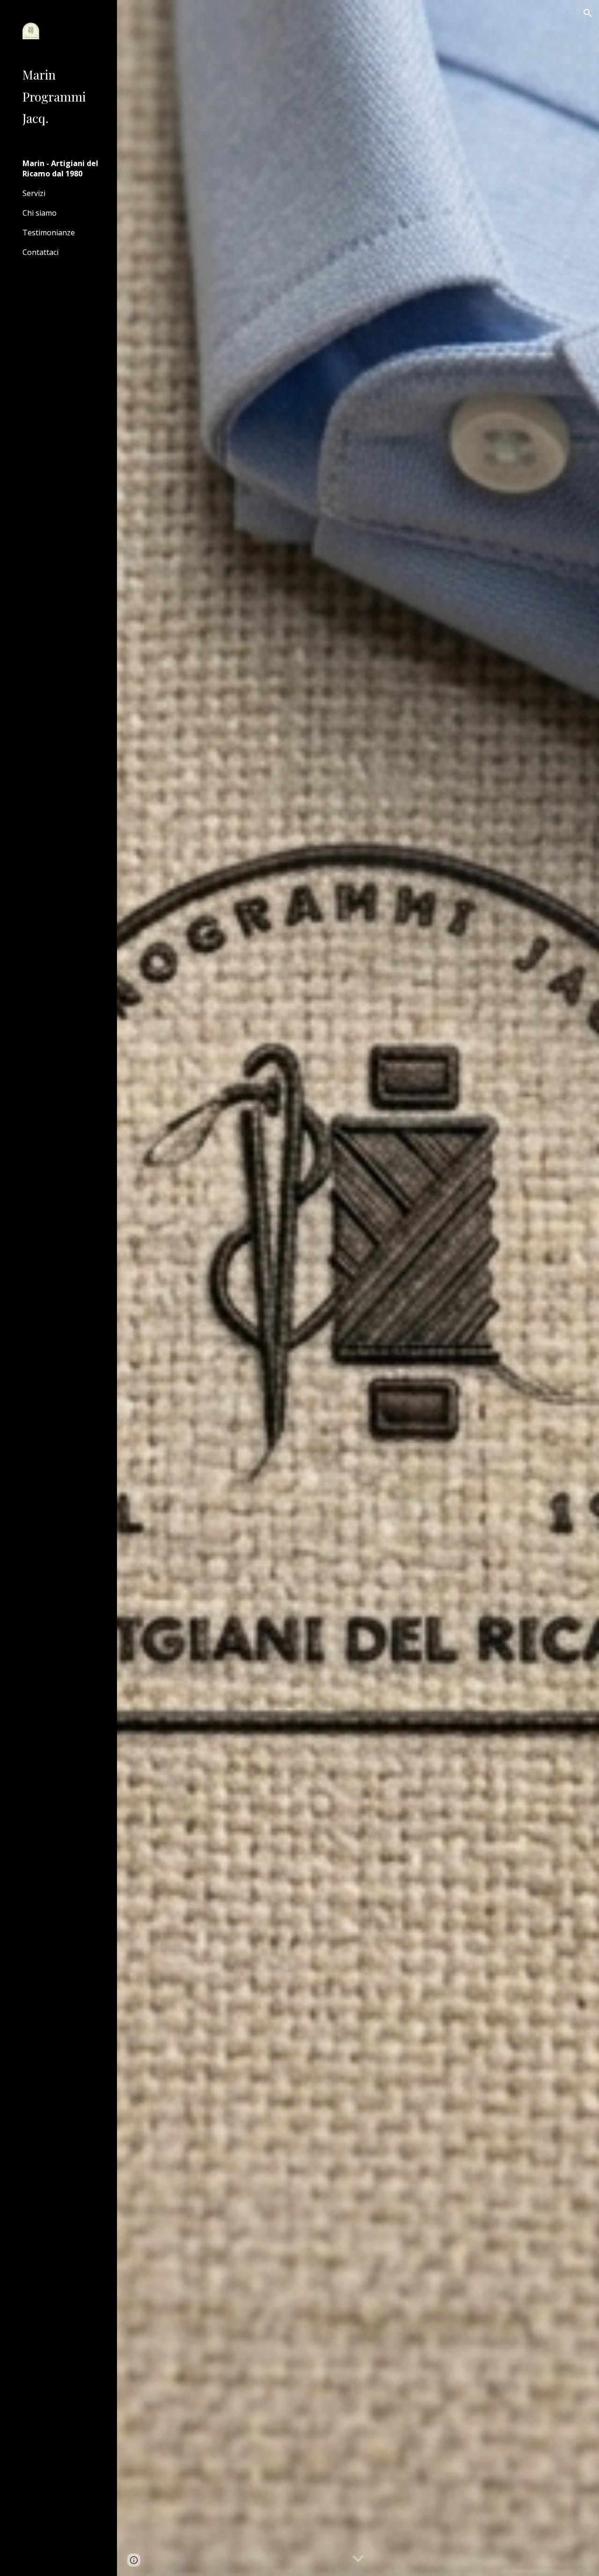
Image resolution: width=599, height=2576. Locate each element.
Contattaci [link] (40, 252)
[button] (588, 13)
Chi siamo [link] (40, 213)
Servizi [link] (34, 193)
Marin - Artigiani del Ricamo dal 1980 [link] (60, 168)
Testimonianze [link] (49, 233)
